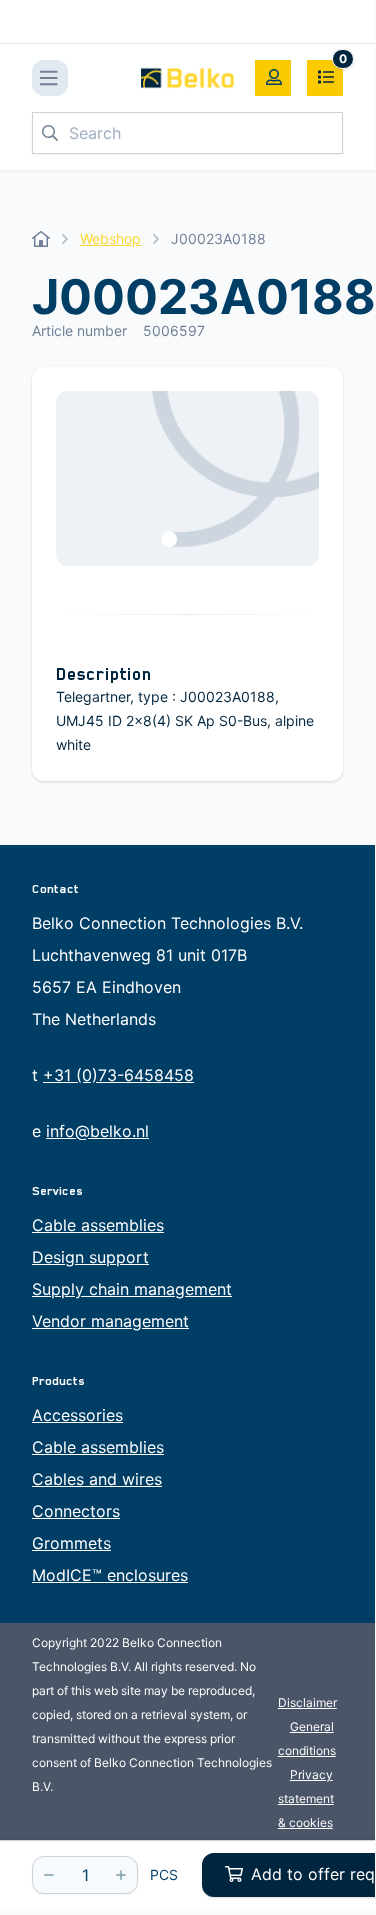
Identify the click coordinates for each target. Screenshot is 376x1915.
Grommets (71, 1543)
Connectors (76, 1511)
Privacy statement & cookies (306, 1798)
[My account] (273, 78)
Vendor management (110, 1321)
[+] (121, 1875)
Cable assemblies (98, 1225)
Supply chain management (132, 1289)
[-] (49, 1875)
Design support (90, 1257)
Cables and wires (97, 1479)
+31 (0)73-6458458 (118, 1075)
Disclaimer (307, 1702)
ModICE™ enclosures (110, 1575)
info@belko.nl (97, 1131)
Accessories (77, 1415)
